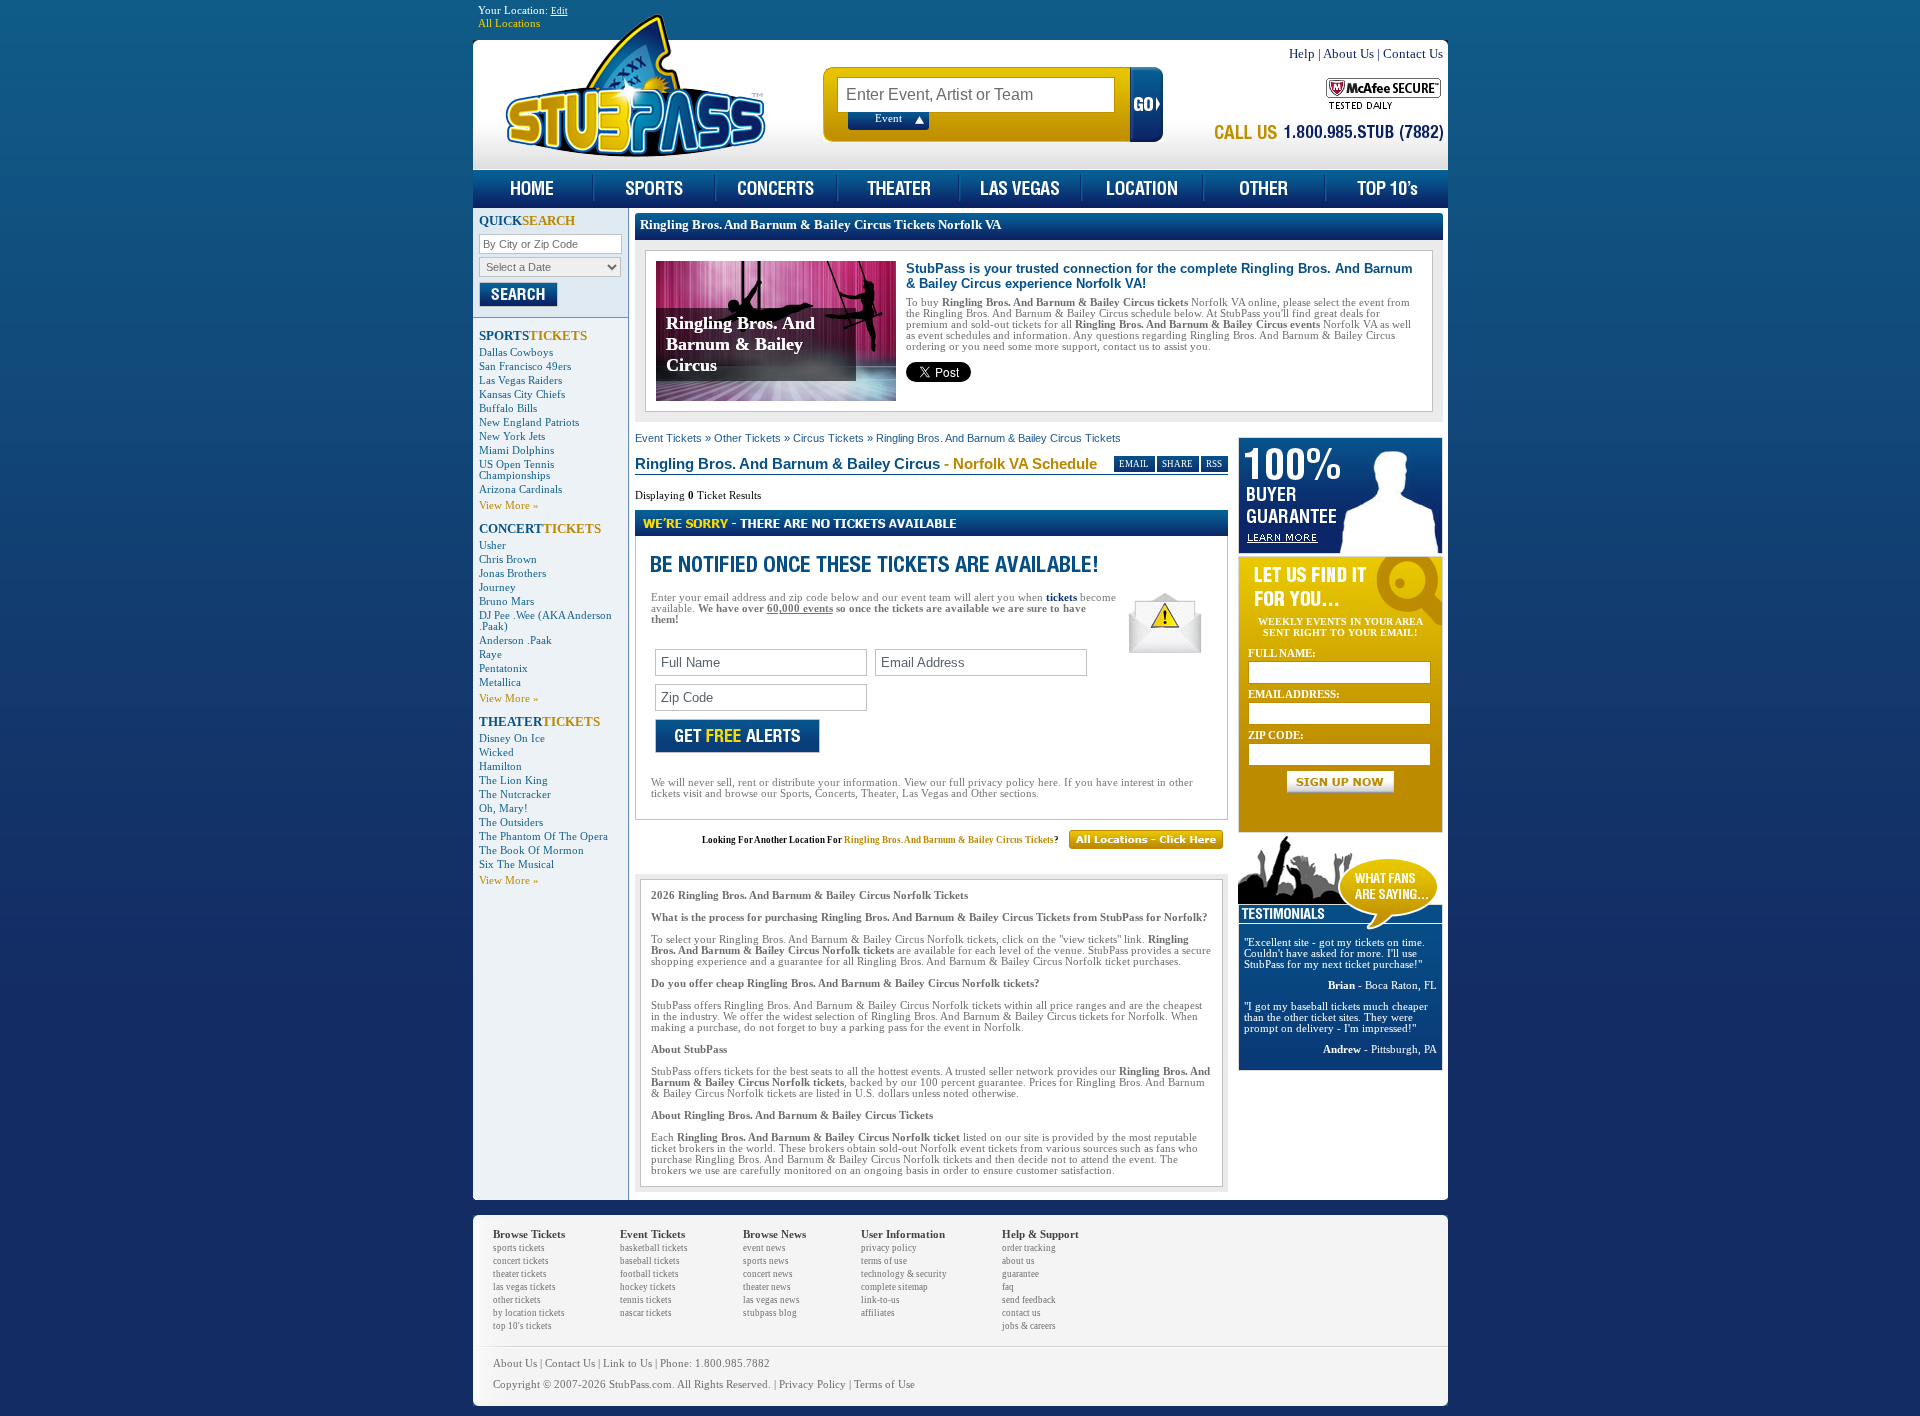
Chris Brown (508, 559)
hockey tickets (648, 1287)
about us (1018, 1261)
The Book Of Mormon (531, 850)
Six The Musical (516, 864)
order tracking (1029, 1248)
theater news (767, 1287)
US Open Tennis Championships (516, 470)
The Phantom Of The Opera (543, 836)
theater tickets (520, 1274)
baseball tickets (650, 1261)
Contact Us (1413, 53)
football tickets (649, 1274)
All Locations (509, 23)
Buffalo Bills (508, 408)
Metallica (500, 682)
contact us (1021, 1313)
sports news (766, 1261)
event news (764, 1248)
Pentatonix (503, 668)
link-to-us (880, 1300)
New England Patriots (529, 422)
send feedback (1029, 1300)
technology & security (904, 1274)
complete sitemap (894, 1287)
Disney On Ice (512, 738)
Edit (559, 11)
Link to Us (627, 1363)
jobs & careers (1029, 1326)
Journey (497, 587)
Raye (490, 654)
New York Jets (512, 436)
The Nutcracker (515, 794)
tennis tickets (646, 1300)
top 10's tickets (522, 1326)
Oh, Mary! (503, 808)
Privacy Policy (812, 1384)
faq (1008, 1287)
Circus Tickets (828, 438)
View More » (509, 505)
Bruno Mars (506, 601)
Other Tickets (747, 438)
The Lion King (513, 780)
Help (1302, 53)
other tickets (517, 1300)
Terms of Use (884, 1384)
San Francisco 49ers (525, 366)
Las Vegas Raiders (520, 380)
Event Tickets (668, 438)
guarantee (1020, 1274)
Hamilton (500, 766)
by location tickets (529, 1313)
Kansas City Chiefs (522, 394)
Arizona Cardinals (520, 489)
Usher (492, 545)
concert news (768, 1274)
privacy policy (889, 1248)
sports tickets (519, 1248)
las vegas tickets (524, 1287)
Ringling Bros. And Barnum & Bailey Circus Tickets (998, 438)
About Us (1348, 53)
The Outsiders (511, 822)
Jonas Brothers (512, 573)
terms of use (884, 1261)
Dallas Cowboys (516, 352)
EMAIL (1134, 464)
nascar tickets (646, 1313)
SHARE (1177, 464)
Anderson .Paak (515, 640)
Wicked (496, 752)
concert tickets (521, 1261)
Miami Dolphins (516, 450)
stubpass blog (770, 1313)
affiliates (878, 1313)
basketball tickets (654, 1248)
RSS (1214, 464)
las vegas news (771, 1300)
